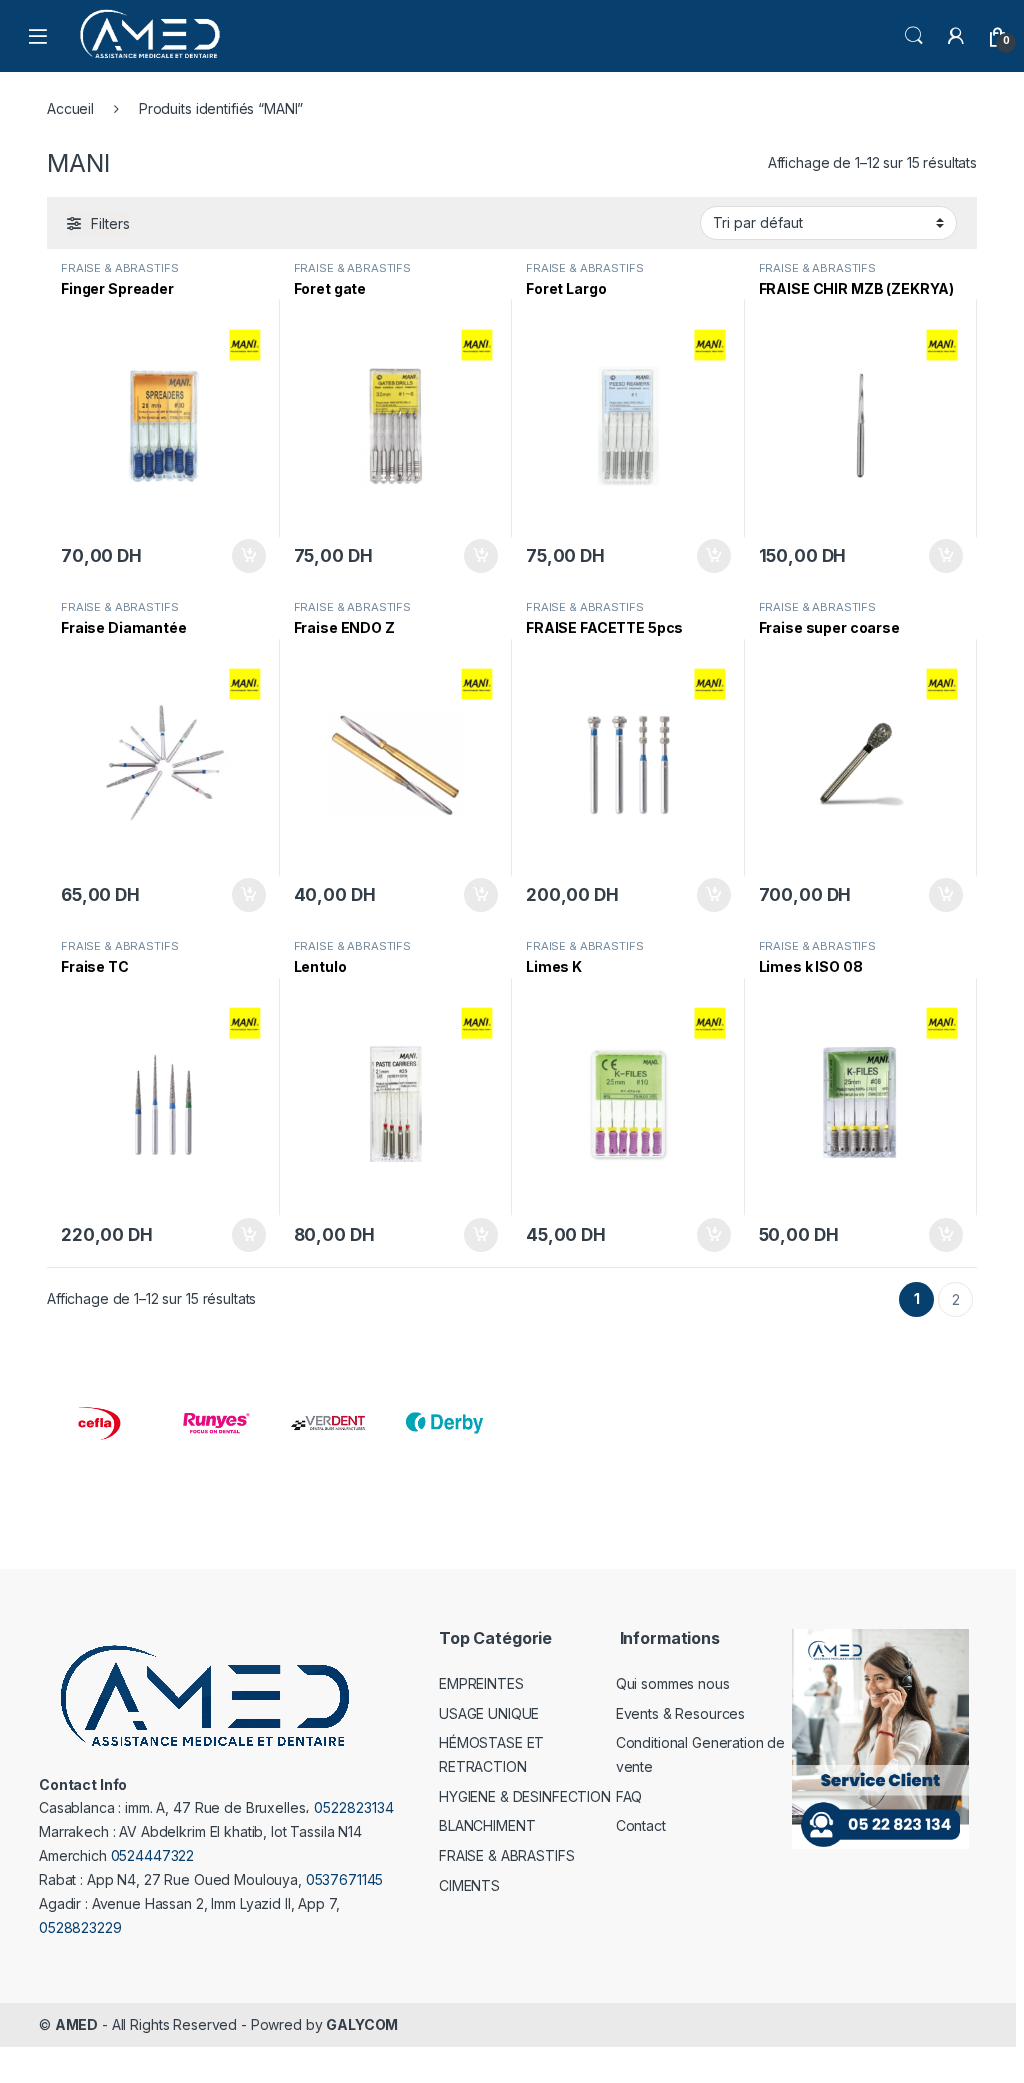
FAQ (629, 1796)
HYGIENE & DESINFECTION (525, 1796)
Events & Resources (680, 1713)
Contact (641, 1825)
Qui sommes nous (673, 1683)
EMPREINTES (481, 1683)
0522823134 (354, 1807)
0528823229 (80, 1927)
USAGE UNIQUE (489, 1713)
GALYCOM (362, 2024)
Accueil (70, 108)
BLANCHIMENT (487, 1825)
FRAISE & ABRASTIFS (119, 268)
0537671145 (345, 1879)
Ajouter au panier (242, 556)
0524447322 (153, 1855)
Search (914, 36)
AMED (76, 2024)
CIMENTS (469, 1885)
